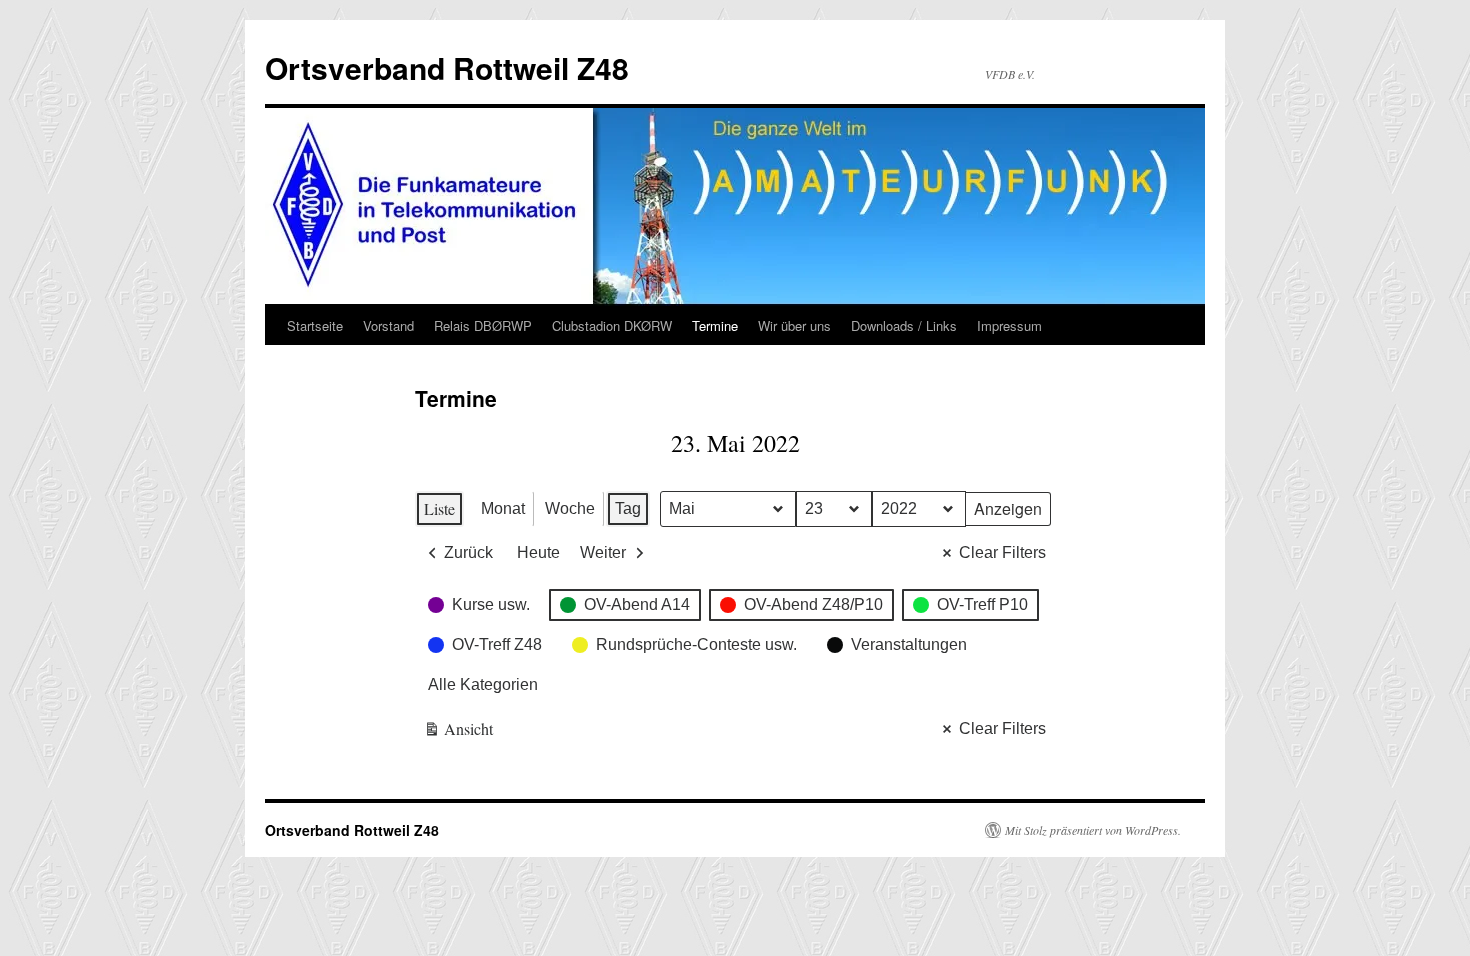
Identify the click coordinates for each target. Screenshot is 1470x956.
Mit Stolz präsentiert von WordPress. (1093, 830)
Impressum (1009, 325)
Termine (715, 325)
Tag (628, 508)
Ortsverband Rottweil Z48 (447, 67)
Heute (538, 552)
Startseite (315, 325)
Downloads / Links (904, 325)
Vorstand (388, 325)
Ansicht (459, 732)
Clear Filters (1002, 552)
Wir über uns (794, 325)
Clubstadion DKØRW (612, 325)
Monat (503, 508)
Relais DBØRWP (483, 325)
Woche (570, 508)
